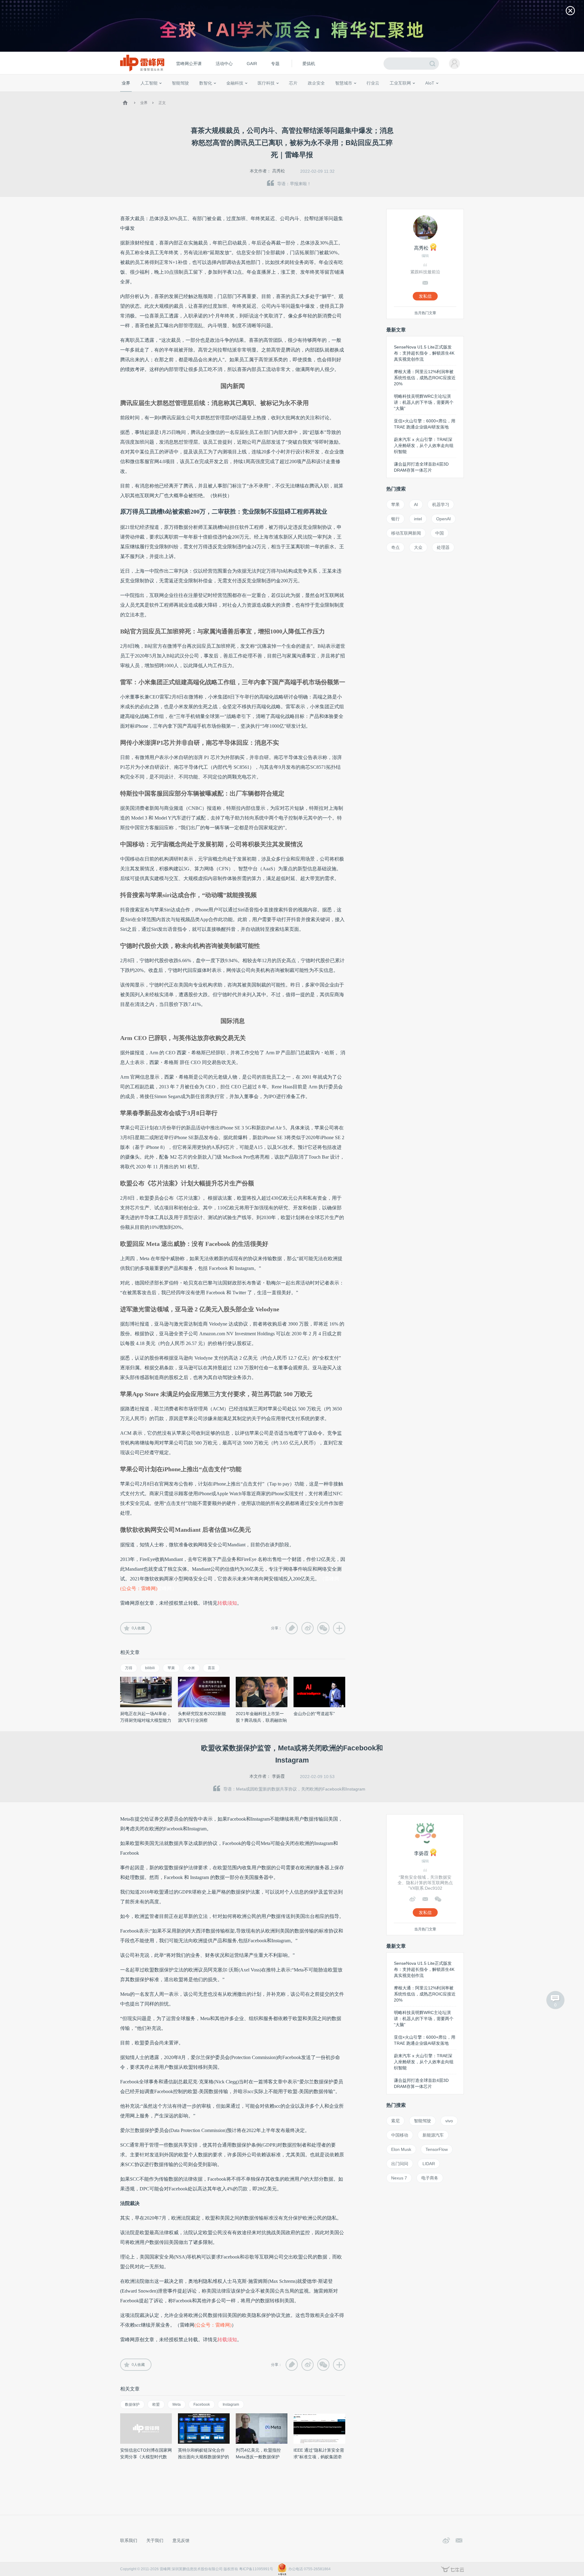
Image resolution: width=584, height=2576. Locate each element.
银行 (395, 519)
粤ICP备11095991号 (256, 2569)
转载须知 (227, 1603)
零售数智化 (163, 94)
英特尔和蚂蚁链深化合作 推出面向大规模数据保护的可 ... (203, 2457)
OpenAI (443, 519)
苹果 (171, 1668)
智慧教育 (308, 94)
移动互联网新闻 (406, 533)
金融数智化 (185, 94)
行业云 (373, 83)
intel (418, 519)
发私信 (425, 296)
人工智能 (149, 83)
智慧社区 (346, 94)
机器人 (440, 94)
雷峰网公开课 (189, 64)
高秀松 (279, 171)
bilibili (150, 1668)
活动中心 (224, 64)
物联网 (405, 94)
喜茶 (211, 1668)
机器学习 (441, 504)
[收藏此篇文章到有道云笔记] (292, 1628)
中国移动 (400, 2135)
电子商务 (430, 2178)
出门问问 (400, 2164)
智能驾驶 (180, 83)
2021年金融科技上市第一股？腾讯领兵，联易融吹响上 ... (261, 1720)
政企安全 (316, 83)
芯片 (293, 83)
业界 (126, 83)
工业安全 (385, 94)
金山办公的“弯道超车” (314, 1714)
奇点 (395, 547)
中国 (440, 533)
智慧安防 (289, 94)
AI (416, 504)
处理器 (443, 547)
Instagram (231, 2404)
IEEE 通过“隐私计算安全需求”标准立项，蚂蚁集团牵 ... (319, 2457)
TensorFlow (437, 2149)
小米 (191, 1668)
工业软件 (366, 94)
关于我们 (155, 2540)
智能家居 (457, 94)
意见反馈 (181, 2540)
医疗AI (223, 94)
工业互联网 (400, 83)
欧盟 (156, 2404)
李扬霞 (278, 1776)
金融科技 (235, 83)
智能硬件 (422, 94)
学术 (144, 94)
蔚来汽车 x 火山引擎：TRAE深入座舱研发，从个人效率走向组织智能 (424, 446)
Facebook (202, 2404)
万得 (129, 1668)
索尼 (395, 2121)
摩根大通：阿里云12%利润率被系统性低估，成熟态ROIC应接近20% (425, 378)
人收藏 (138, 1628)
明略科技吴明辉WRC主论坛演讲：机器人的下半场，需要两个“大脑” (424, 402)
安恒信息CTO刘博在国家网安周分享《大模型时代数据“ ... (146, 2457)
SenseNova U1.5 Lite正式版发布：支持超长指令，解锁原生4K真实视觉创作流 (424, 353)
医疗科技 (266, 83)
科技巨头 (210, 94)
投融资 (238, 94)
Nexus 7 (399, 2178)
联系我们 (129, 2540)
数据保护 (132, 2404)
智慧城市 (344, 83)
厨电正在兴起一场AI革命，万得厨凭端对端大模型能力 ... (146, 1720)
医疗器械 (255, 94)
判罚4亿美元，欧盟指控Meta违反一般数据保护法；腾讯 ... (258, 2457)
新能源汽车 (433, 2135)
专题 (275, 64)
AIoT (430, 83)
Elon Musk (401, 2149)
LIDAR (429, 2164)
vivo (449, 2121)
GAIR (252, 64)
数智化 (206, 83)
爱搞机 (309, 64)
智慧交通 (327, 94)
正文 (162, 103)
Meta (177, 2404)
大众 (418, 547)
